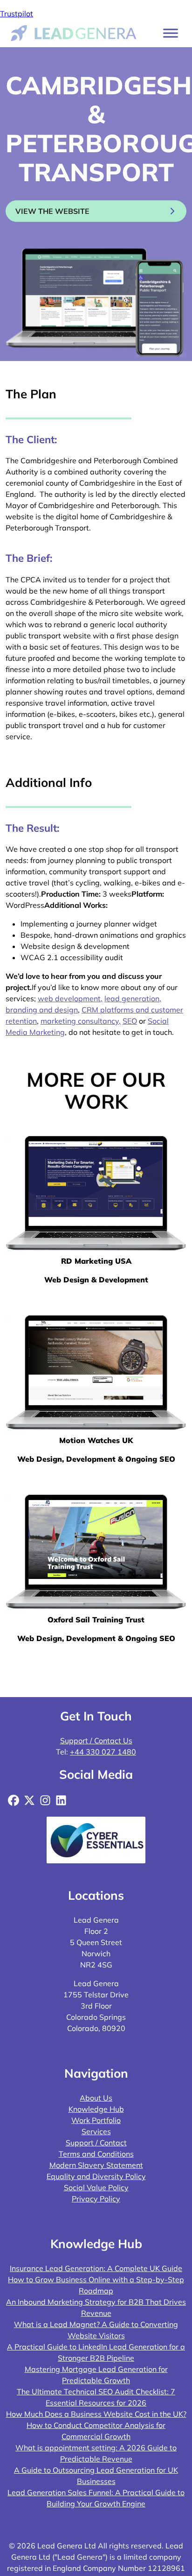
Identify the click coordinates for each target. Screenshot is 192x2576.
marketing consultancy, (81, 1021)
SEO (130, 1021)
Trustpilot (17, 14)
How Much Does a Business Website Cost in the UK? (96, 2414)
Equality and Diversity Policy (96, 2176)
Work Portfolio (96, 2120)
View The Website (52, 211)
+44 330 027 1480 (103, 1752)
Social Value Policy (96, 2187)
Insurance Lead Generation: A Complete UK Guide (96, 2268)
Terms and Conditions (96, 2154)
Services (96, 2131)
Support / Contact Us (96, 1741)
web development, (70, 998)
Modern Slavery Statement (96, 2165)
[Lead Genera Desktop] (74, 32)
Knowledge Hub (96, 2109)
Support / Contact (96, 2143)
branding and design (42, 1010)
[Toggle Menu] (171, 33)
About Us (96, 2098)
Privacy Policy (96, 2199)
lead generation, (133, 998)
